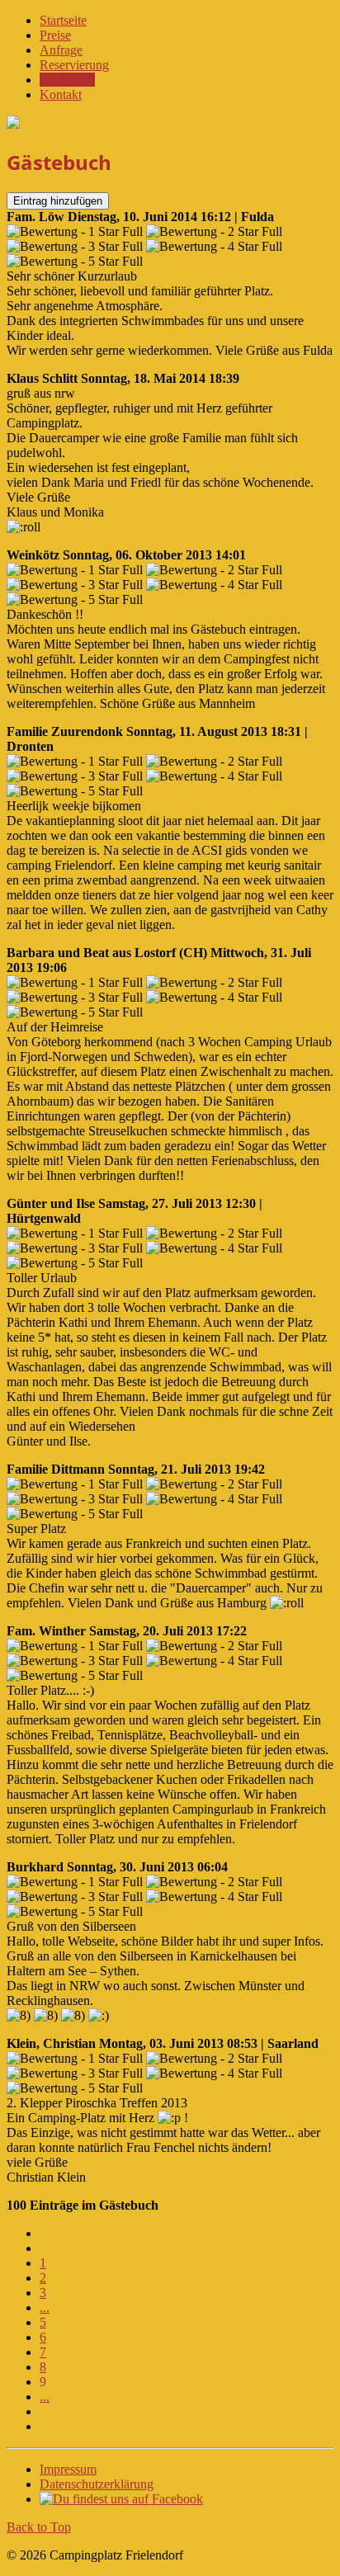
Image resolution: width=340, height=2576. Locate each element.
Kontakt (61, 94)
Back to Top (39, 2527)
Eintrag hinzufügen (58, 201)
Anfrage (61, 50)
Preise (55, 35)
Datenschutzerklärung (97, 2484)
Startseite (63, 20)
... (45, 2307)
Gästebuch (67, 80)
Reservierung (74, 65)
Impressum (68, 2469)
